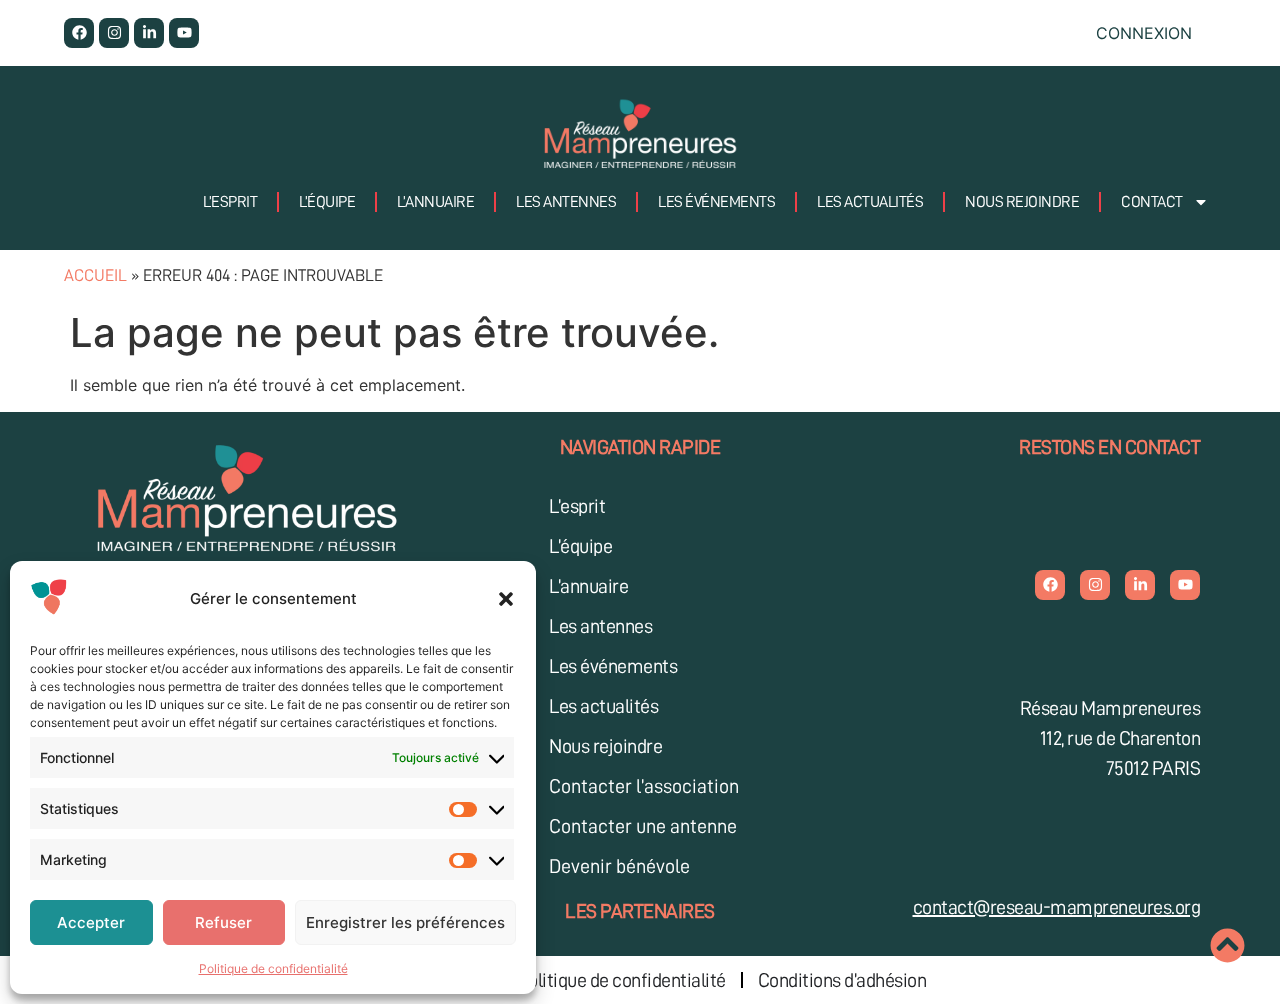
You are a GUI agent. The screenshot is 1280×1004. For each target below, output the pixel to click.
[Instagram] (114, 33)
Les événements (716, 202)
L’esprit (230, 202)
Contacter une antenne (643, 826)
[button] (506, 599)
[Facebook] (79, 33)
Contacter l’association (644, 786)
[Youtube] (184, 33)
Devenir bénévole (619, 866)
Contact (1152, 202)
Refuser (223, 922)
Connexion (1144, 33)
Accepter (91, 922)
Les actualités (870, 202)
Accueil (95, 275)
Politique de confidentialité (273, 968)
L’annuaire (435, 202)
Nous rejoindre (1022, 202)
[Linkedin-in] (149, 33)
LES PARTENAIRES (640, 911)
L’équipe (327, 202)
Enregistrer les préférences (405, 922)
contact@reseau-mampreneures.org (1057, 907)
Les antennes (566, 202)
